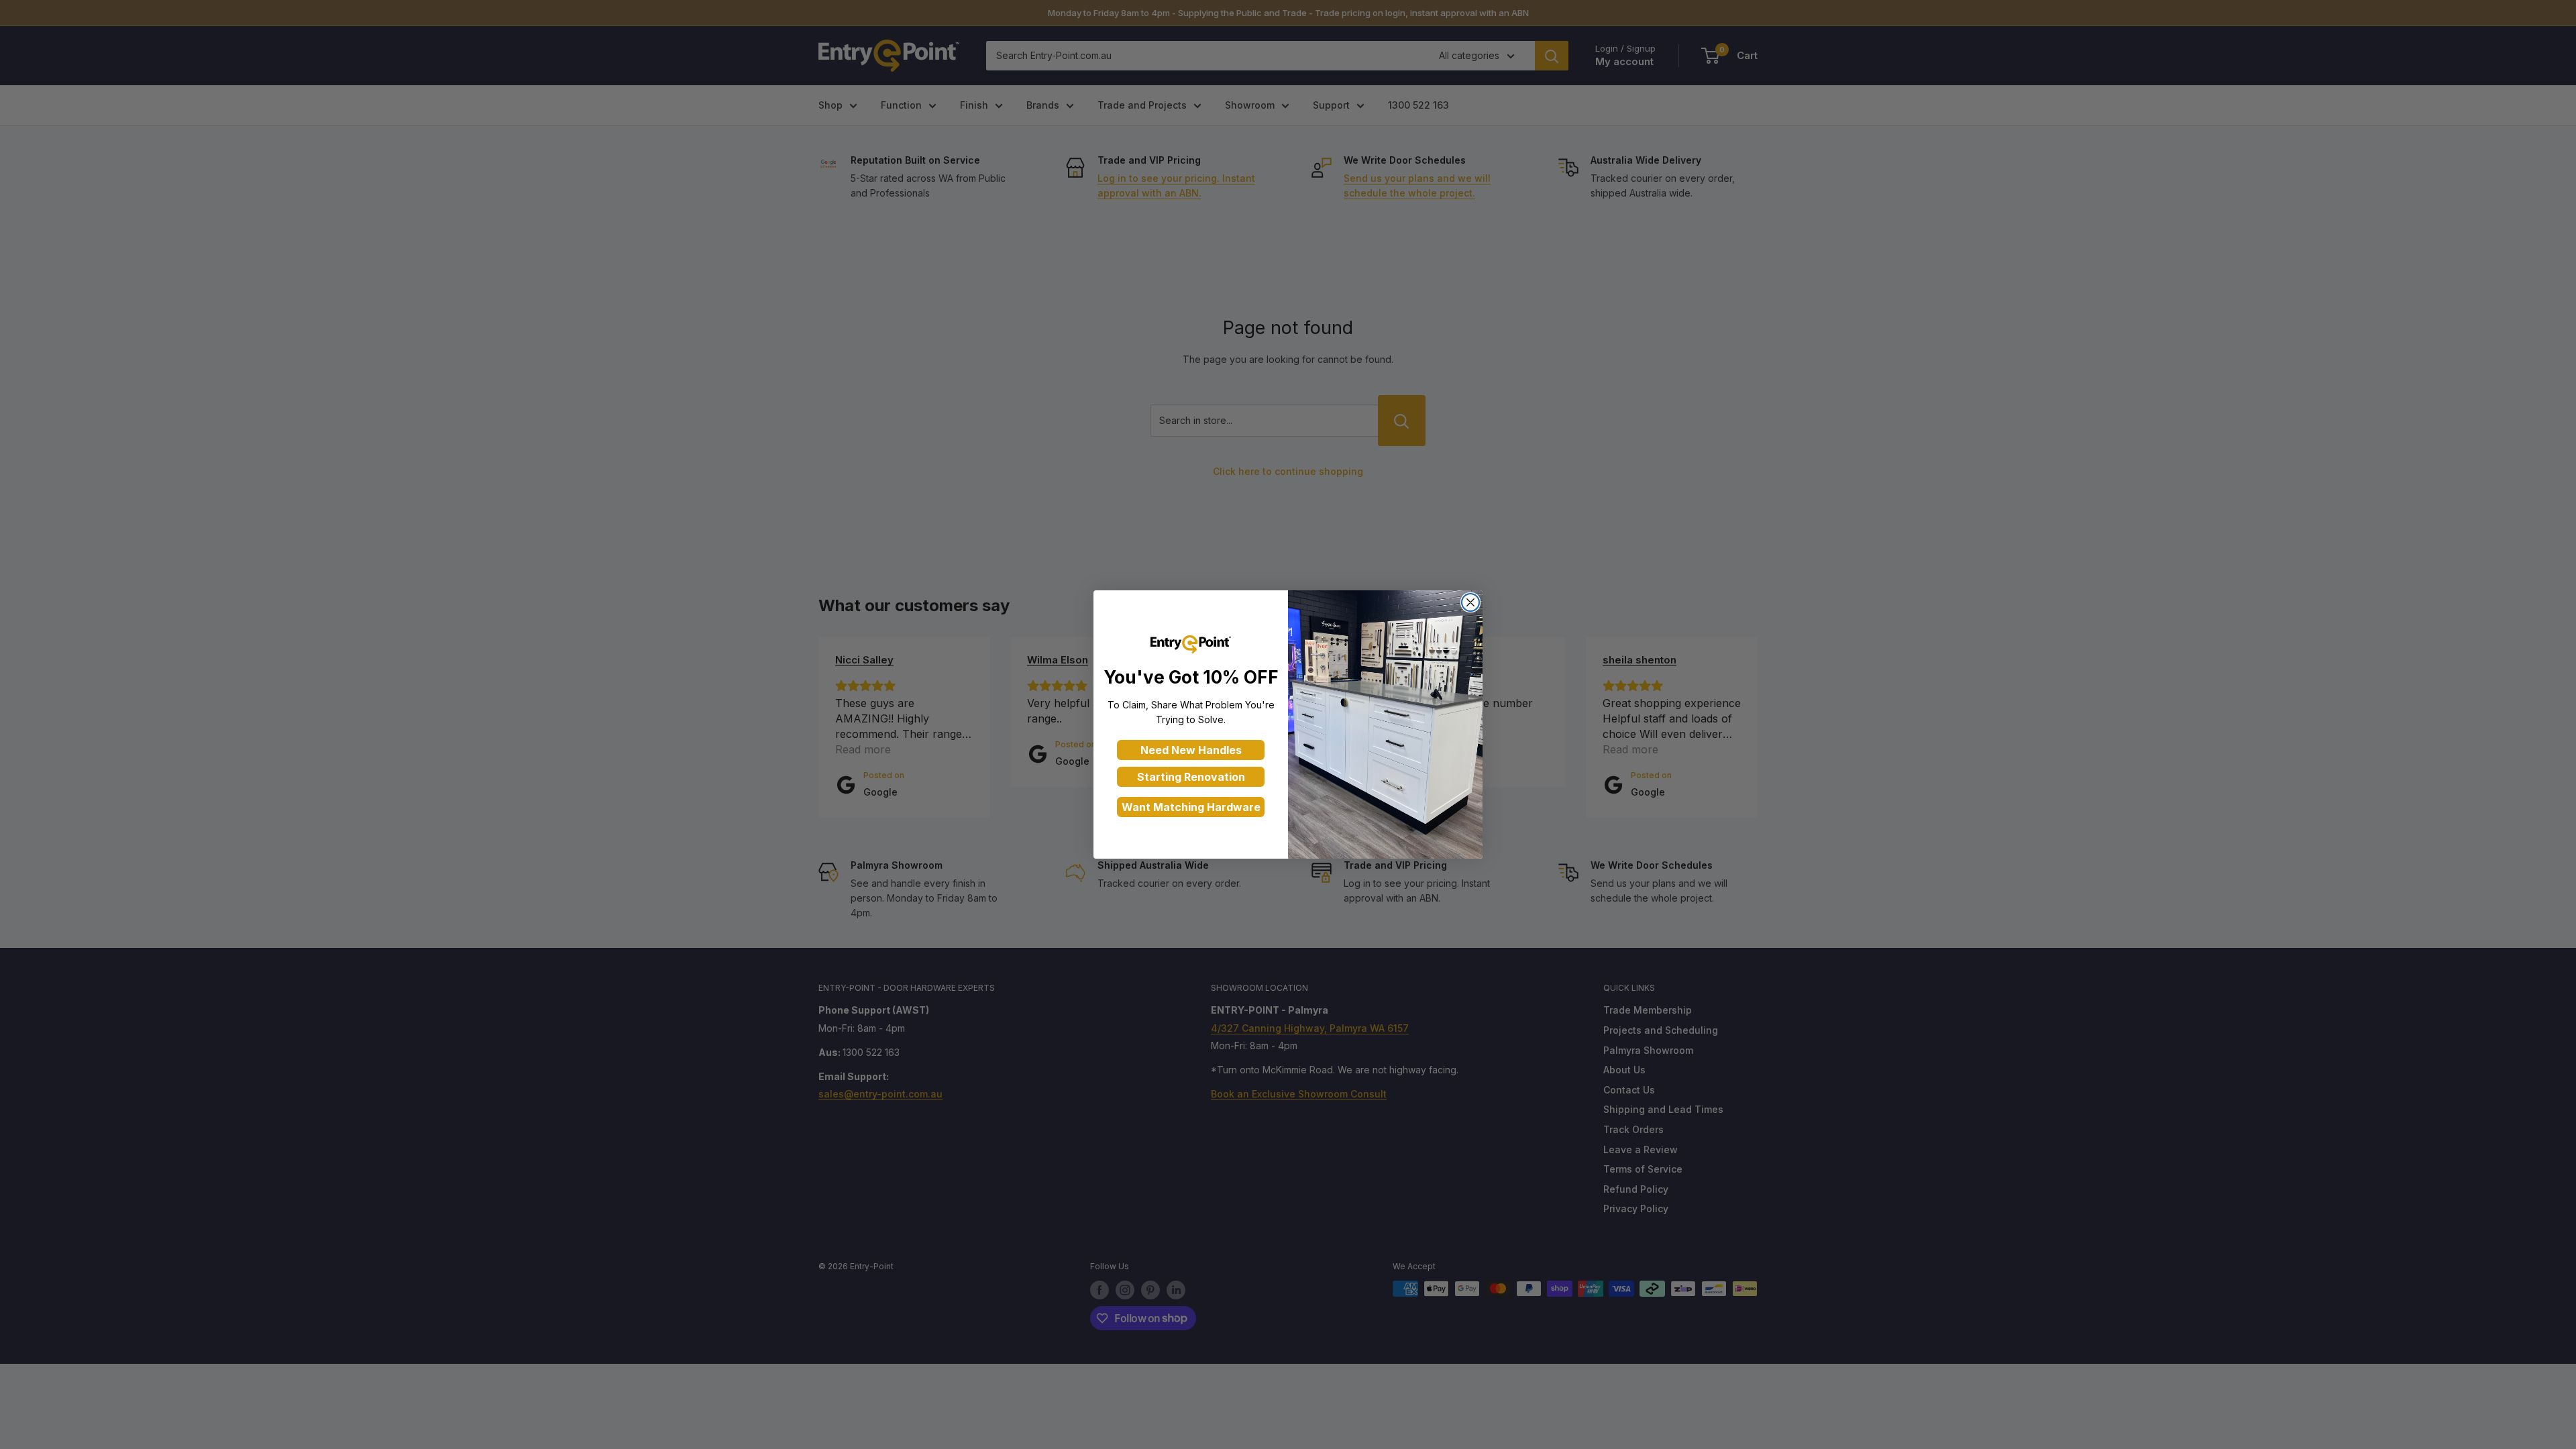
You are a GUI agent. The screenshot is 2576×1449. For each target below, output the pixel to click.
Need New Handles (1191, 750)
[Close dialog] (1470, 602)
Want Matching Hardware (1191, 807)
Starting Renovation (1191, 777)
